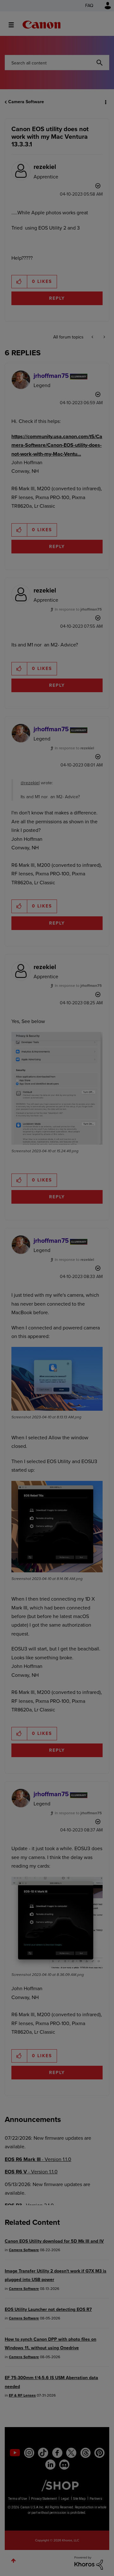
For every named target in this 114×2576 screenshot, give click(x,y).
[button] (104, 9)
